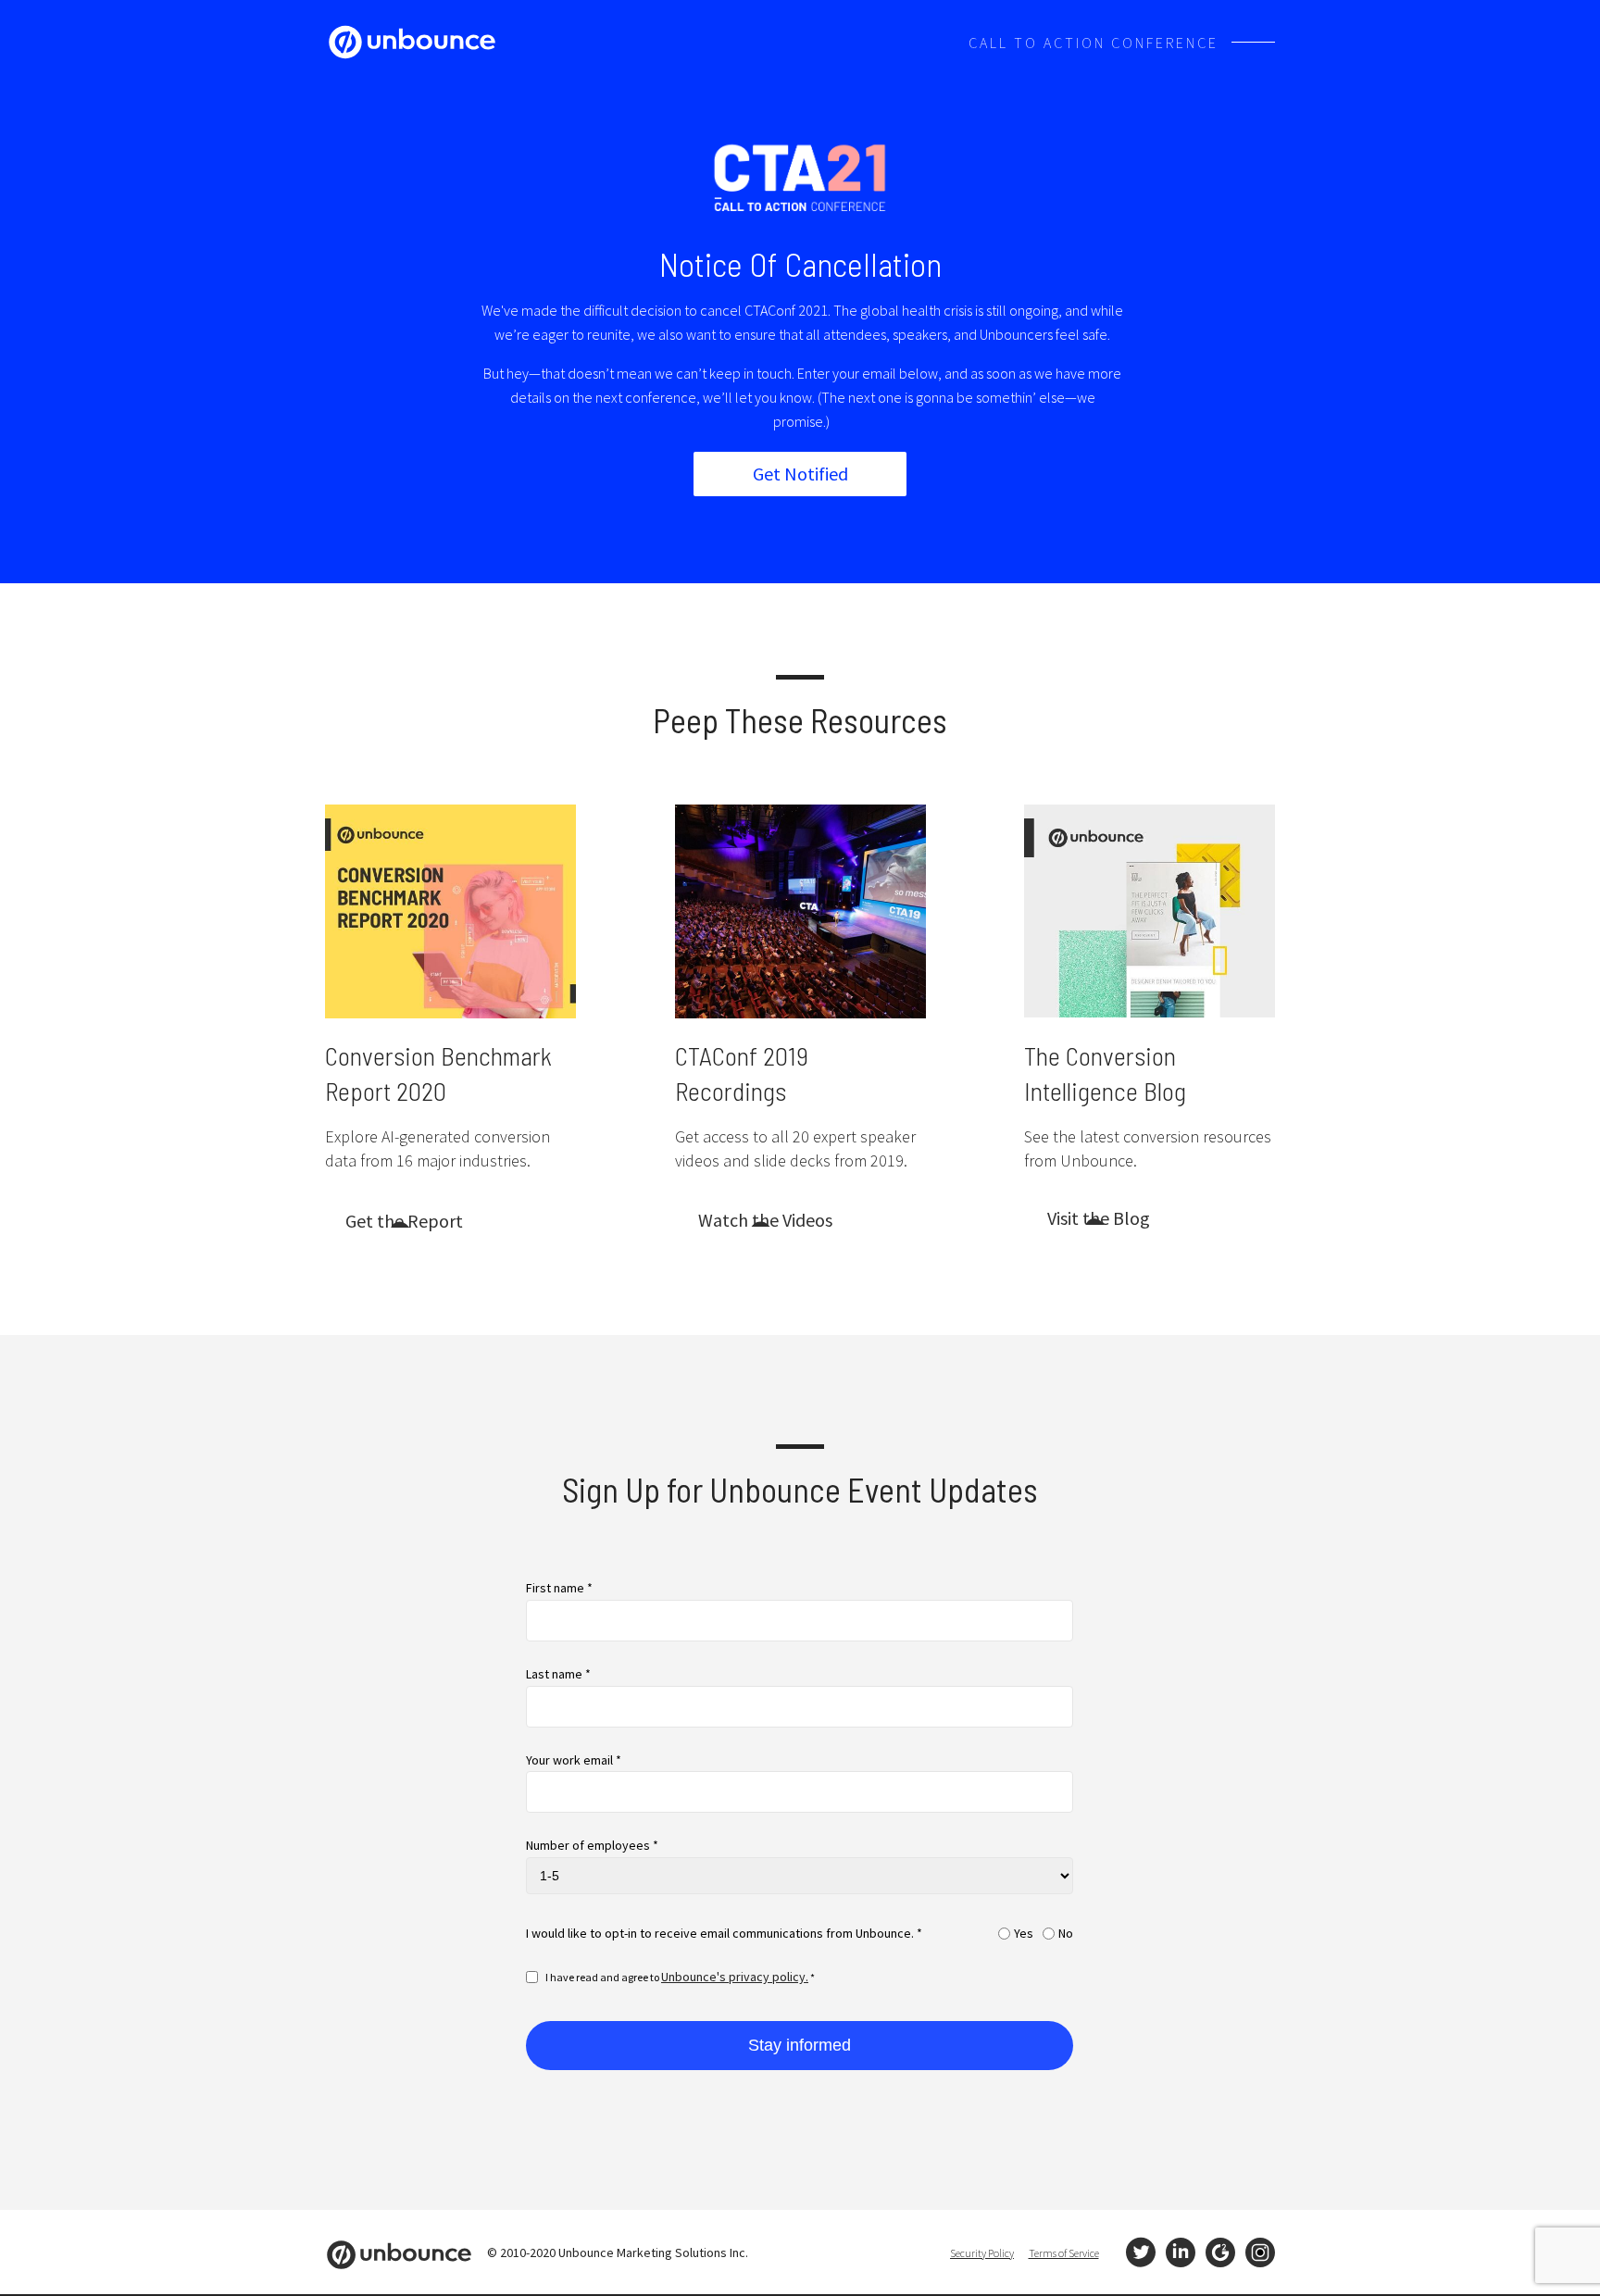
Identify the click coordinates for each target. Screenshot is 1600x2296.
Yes (1024, 1934)
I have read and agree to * (680, 1977)
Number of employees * (592, 1846)
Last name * (558, 1674)
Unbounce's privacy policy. (735, 1977)
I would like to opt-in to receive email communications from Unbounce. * (724, 1934)
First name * (559, 1588)
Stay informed (800, 2045)
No (1066, 1934)
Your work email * (574, 1760)
